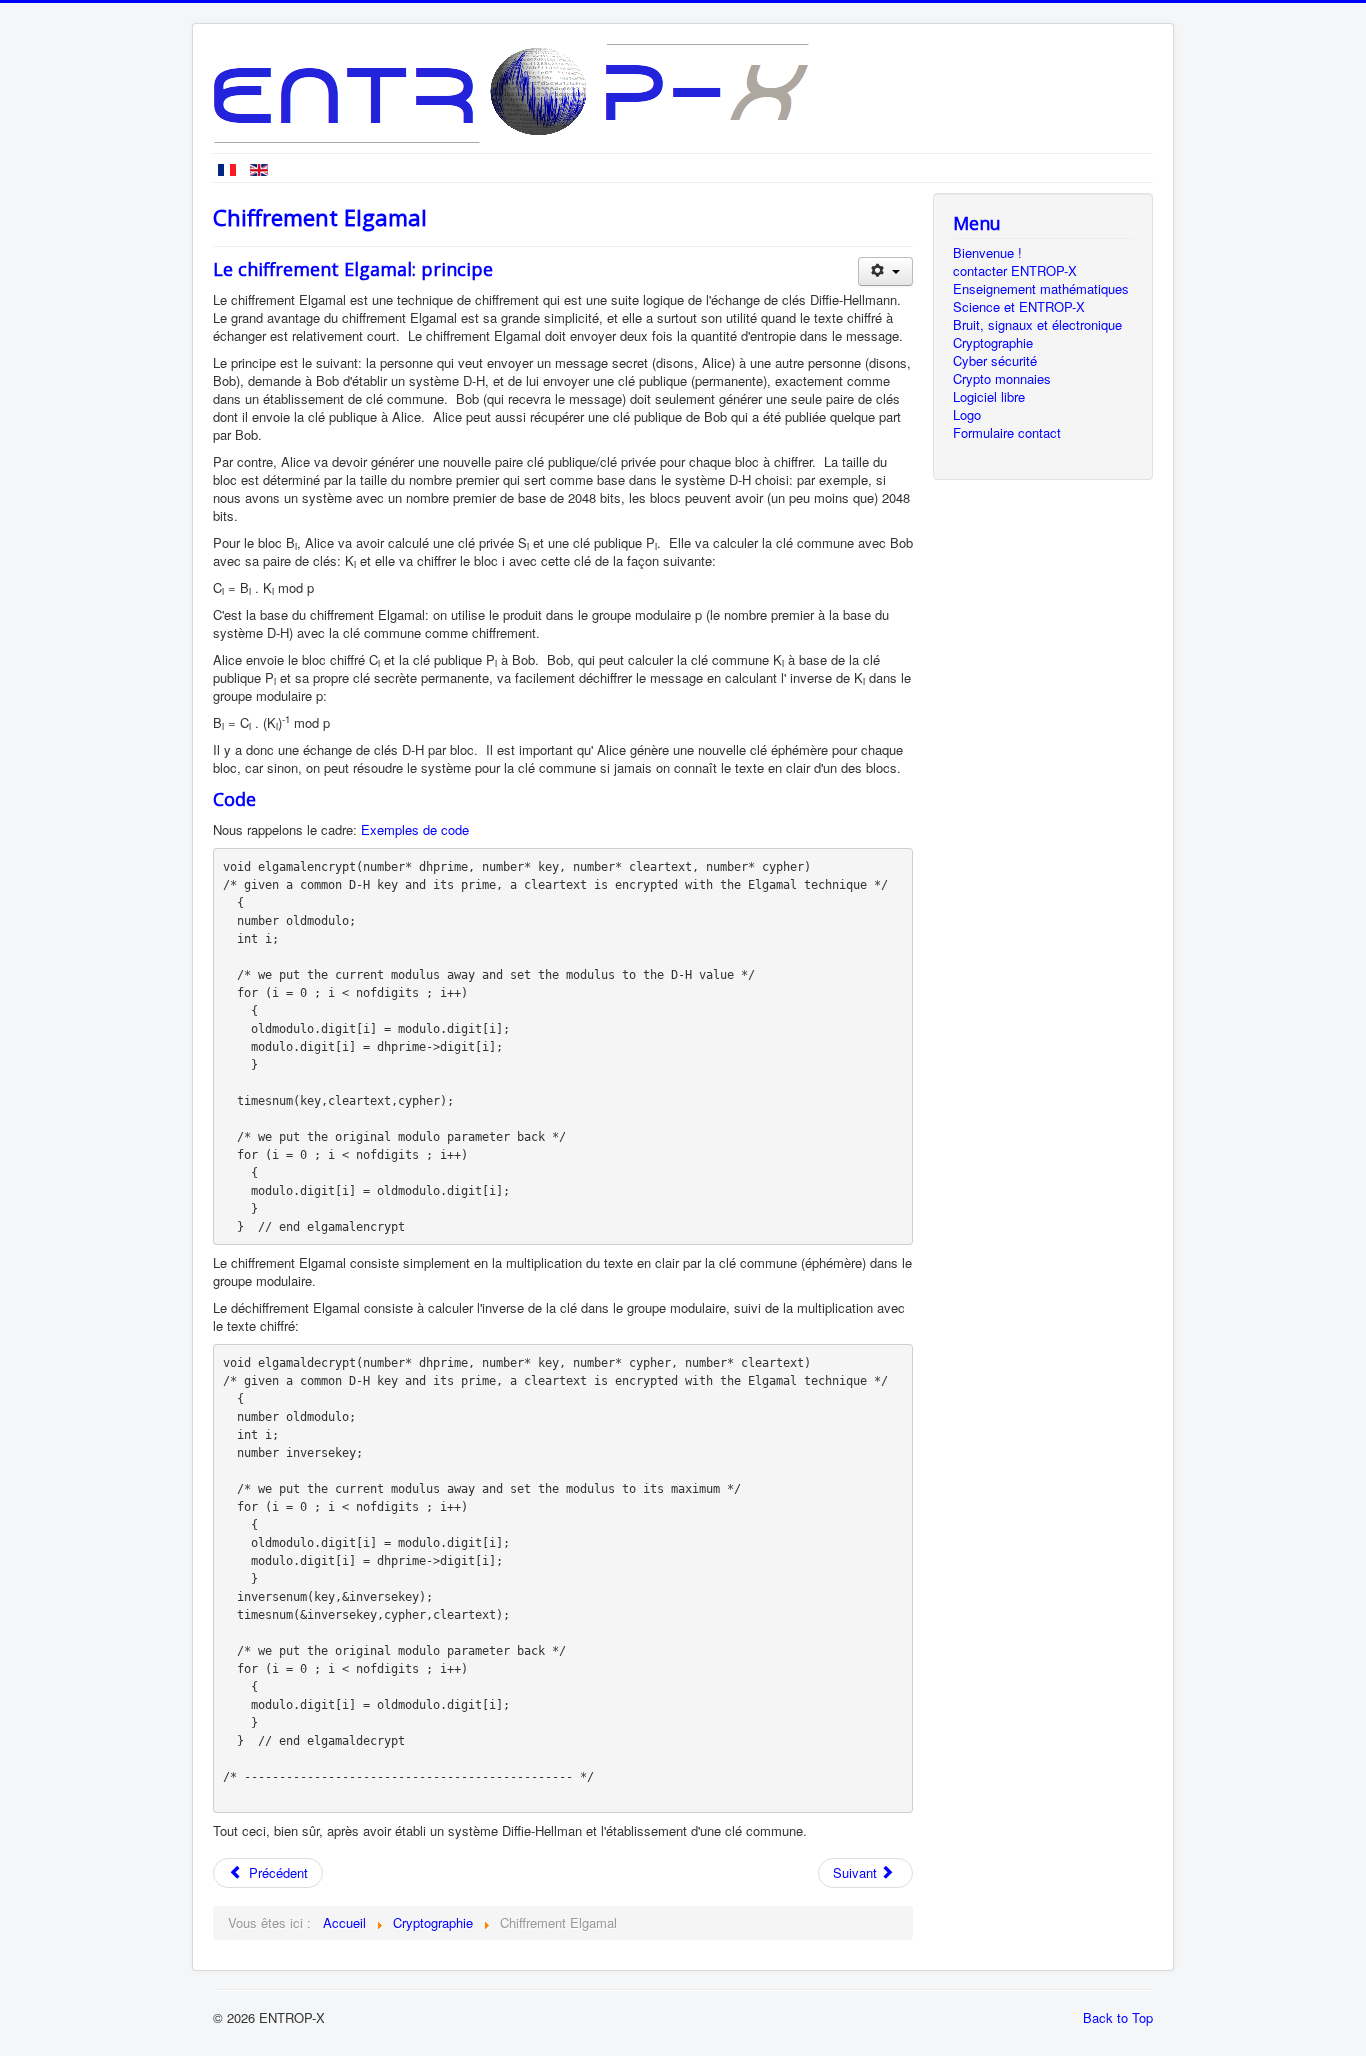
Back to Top (1118, 2017)
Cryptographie (993, 343)
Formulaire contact (1007, 433)
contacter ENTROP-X (1015, 271)
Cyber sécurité (995, 361)
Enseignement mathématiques (1041, 289)
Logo (967, 415)
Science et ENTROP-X (1019, 307)
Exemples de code (415, 829)
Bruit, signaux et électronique (1037, 325)
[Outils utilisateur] (885, 271)
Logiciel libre (989, 397)
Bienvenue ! (987, 253)
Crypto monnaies (1002, 379)
